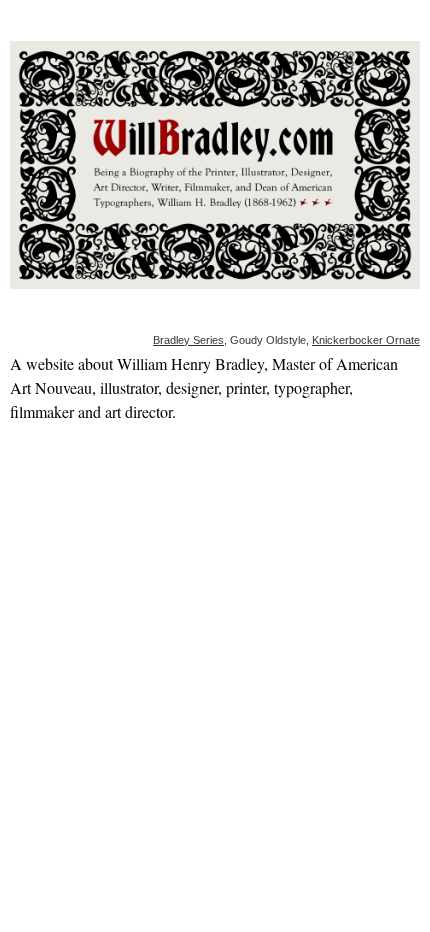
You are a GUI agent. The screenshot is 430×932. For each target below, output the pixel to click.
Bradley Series (188, 340)
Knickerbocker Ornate (366, 340)
